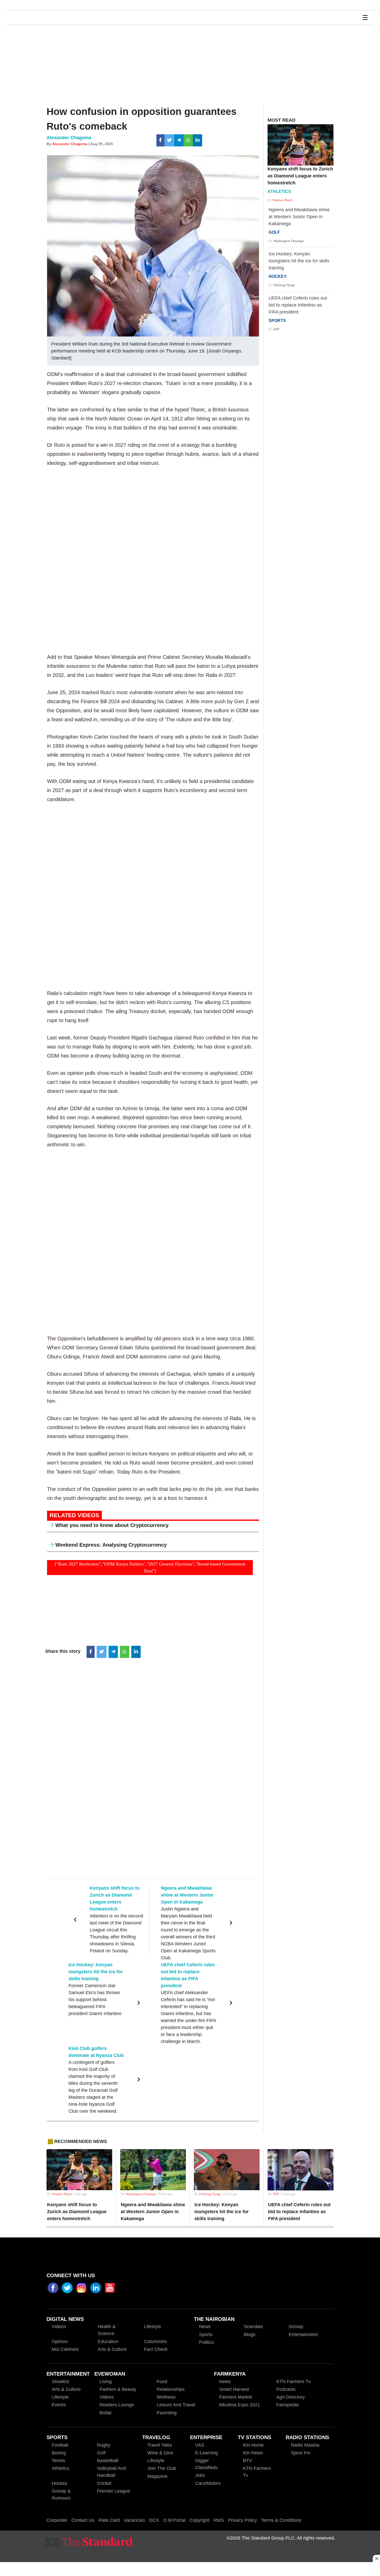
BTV (248, 2461)
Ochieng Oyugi (284, 285)
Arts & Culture (112, 2349)
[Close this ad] (376, 2558)
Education (108, 2342)
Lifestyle (153, 2327)
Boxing (59, 2453)
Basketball (108, 2461)
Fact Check (156, 2349)
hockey (59, 2483)
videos (59, 2327)
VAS (200, 2445)
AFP (276, 329)
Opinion (60, 2342)
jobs (200, 2475)
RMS (219, 2520)
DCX (154, 2520)
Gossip (296, 2327)
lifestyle (60, 2397)
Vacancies (134, 2520)
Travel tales (160, 2445)
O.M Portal (174, 2520)
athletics (60, 2468)
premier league (113, 2491)
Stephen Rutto (283, 200)
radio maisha (305, 2445)
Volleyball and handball (111, 2472)
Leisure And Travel (176, 2405)
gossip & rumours (61, 2495)
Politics (206, 2342)
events (59, 2405)
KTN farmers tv (294, 2382)
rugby (104, 2445)
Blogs (250, 2335)
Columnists (155, 2342)
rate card (109, 2520)
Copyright (199, 2520)
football (60, 2445)
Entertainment (303, 2335)
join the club (162, 2468)
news (225, 2382)
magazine (157, 2476)
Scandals (253, 2327)
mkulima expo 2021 (240, 2405)
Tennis (58, 2461)
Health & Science (107, 2330)
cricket (104, 2483)
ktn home (253, 2445)
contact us (83, 2520)
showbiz (60, 2382)
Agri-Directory (291, 2397)
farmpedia (287, 2405)
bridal (105, 2413)
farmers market (236, 2397)
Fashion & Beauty (118, 2389)
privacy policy (242, 2520)
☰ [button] (365, 18)
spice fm (301, 2453)
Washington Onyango (289, 241)
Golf (101, 2453)
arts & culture (66, 2389)
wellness (166, 2397)
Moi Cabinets (65, 2349)
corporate (57, 2520)
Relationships (171, 2389)
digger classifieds (206, 2464)
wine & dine (160, 2453)
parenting (167, 2413)
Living (106, 2382)
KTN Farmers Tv (257, 2472)
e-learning (207, 2453)
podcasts (286, 2389)
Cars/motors (208, 2483)
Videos (107, 2397)
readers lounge (117, 2405)
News (205, 2327)
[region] (190, 2570)
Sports (206, 2335)
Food (162, 2382)
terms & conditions (281, 2520)
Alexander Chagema (70, 144)
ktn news (253, 2453)
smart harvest (234, 2389)
